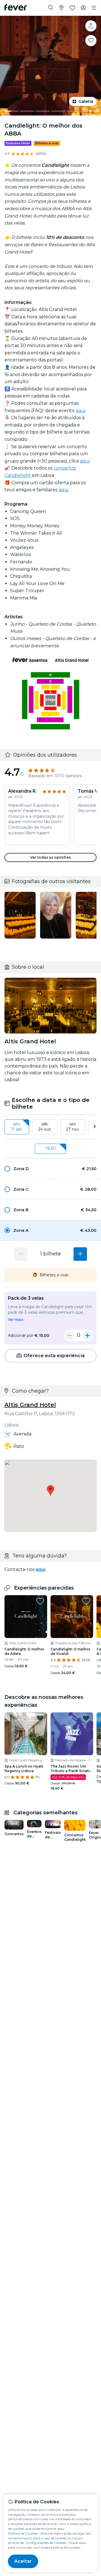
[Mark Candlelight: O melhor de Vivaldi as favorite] (86, 1601)
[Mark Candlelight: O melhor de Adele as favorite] (40, 1601)
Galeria (86, 101)
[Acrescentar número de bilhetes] (80, 1254)
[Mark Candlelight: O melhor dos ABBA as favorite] (91, 41)
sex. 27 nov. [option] (73, 1127)
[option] (50, 1169)
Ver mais (16, 1320)
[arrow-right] (95, 1127)
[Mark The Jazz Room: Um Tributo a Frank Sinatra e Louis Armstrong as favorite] (86, 1718)
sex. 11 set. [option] (17, 1127)
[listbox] (50, 1127)
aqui (81, 411)
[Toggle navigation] (94, 8)
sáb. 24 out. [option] (45, 1127)
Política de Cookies (23, 2533)
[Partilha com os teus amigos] (91, 26)
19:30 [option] (50, 1148)
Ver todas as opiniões (50, 857)
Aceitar (23, 2561)
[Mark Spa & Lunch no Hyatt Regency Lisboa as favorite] (40, 1718)
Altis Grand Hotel (30, 1405)
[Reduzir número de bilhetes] (21, 1254)
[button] (50, 1169)
